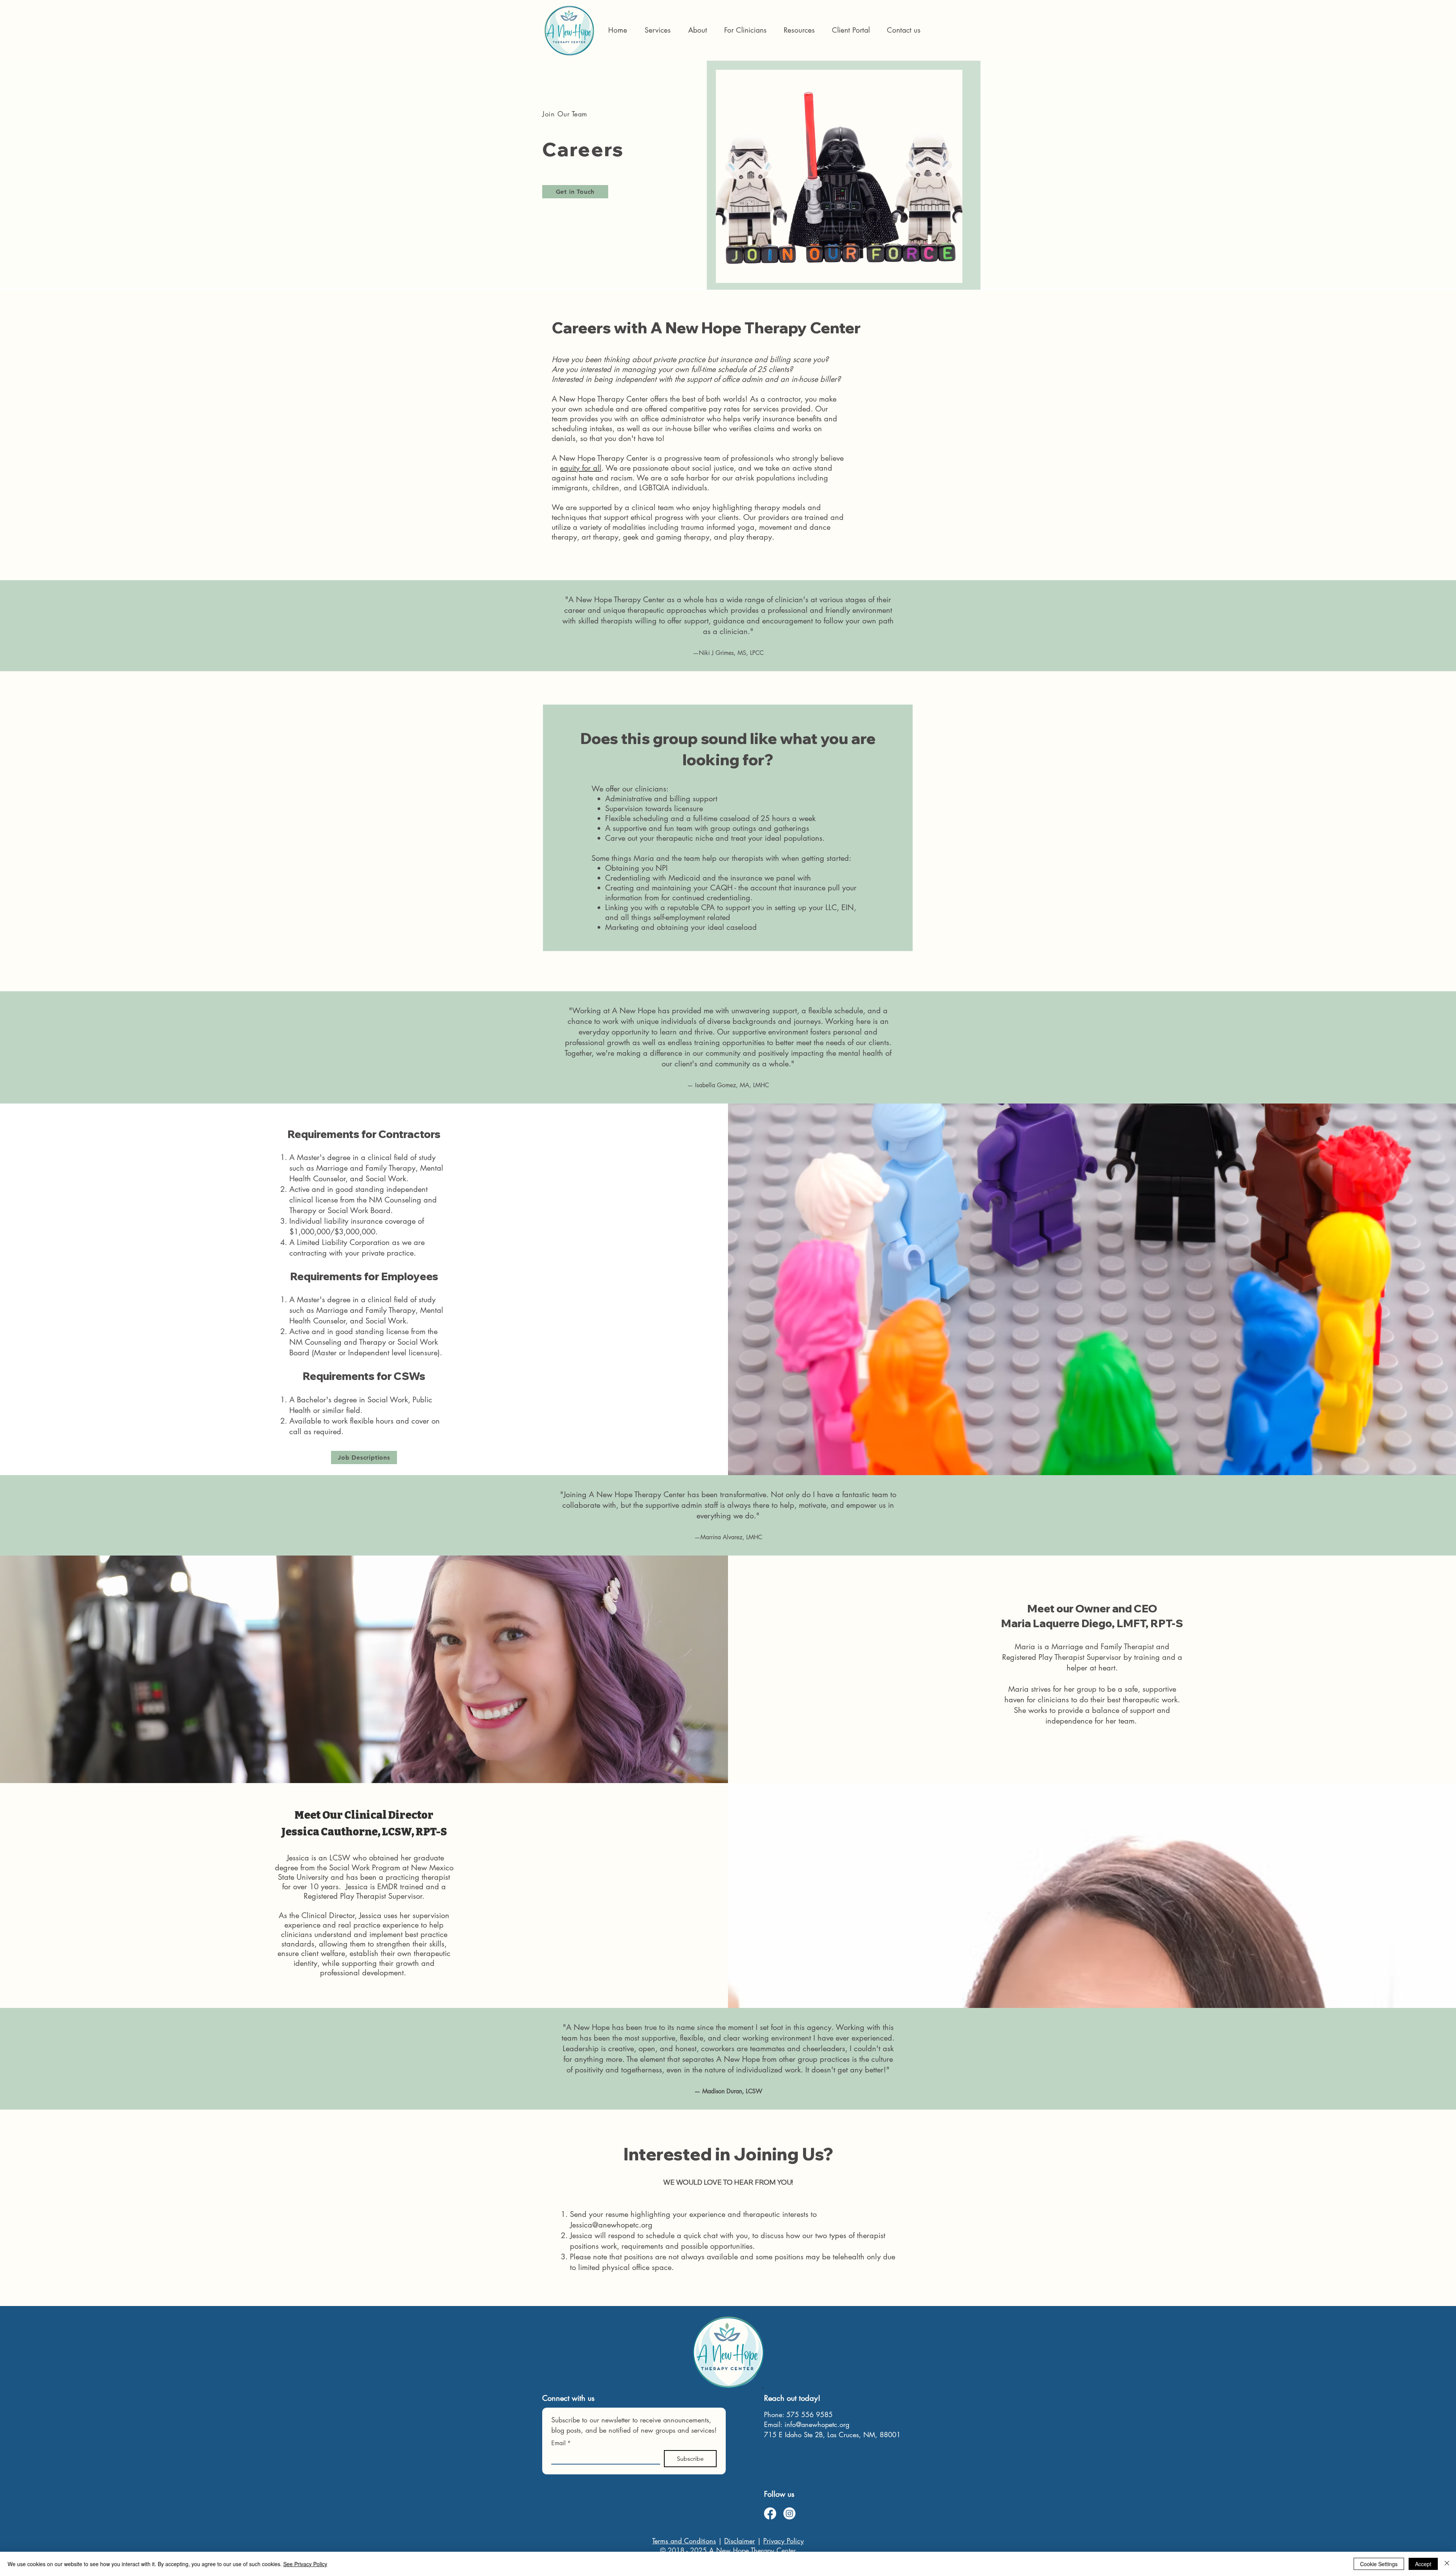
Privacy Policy (784, 2541)
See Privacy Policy (305, 2564)
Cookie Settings (1379, 2564)
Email (561, 2443)
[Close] (1447, 2564)
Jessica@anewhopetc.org (611, 2225)
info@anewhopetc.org (817, 2424)
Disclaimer (740, 2541)
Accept (1423, 2564)
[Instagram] (789, 2513)
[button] (745, 30)
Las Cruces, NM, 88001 (864, 2435)
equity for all (581, 468)
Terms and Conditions (684, 2541)
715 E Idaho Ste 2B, (796, 2435)
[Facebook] (770, 2513)
